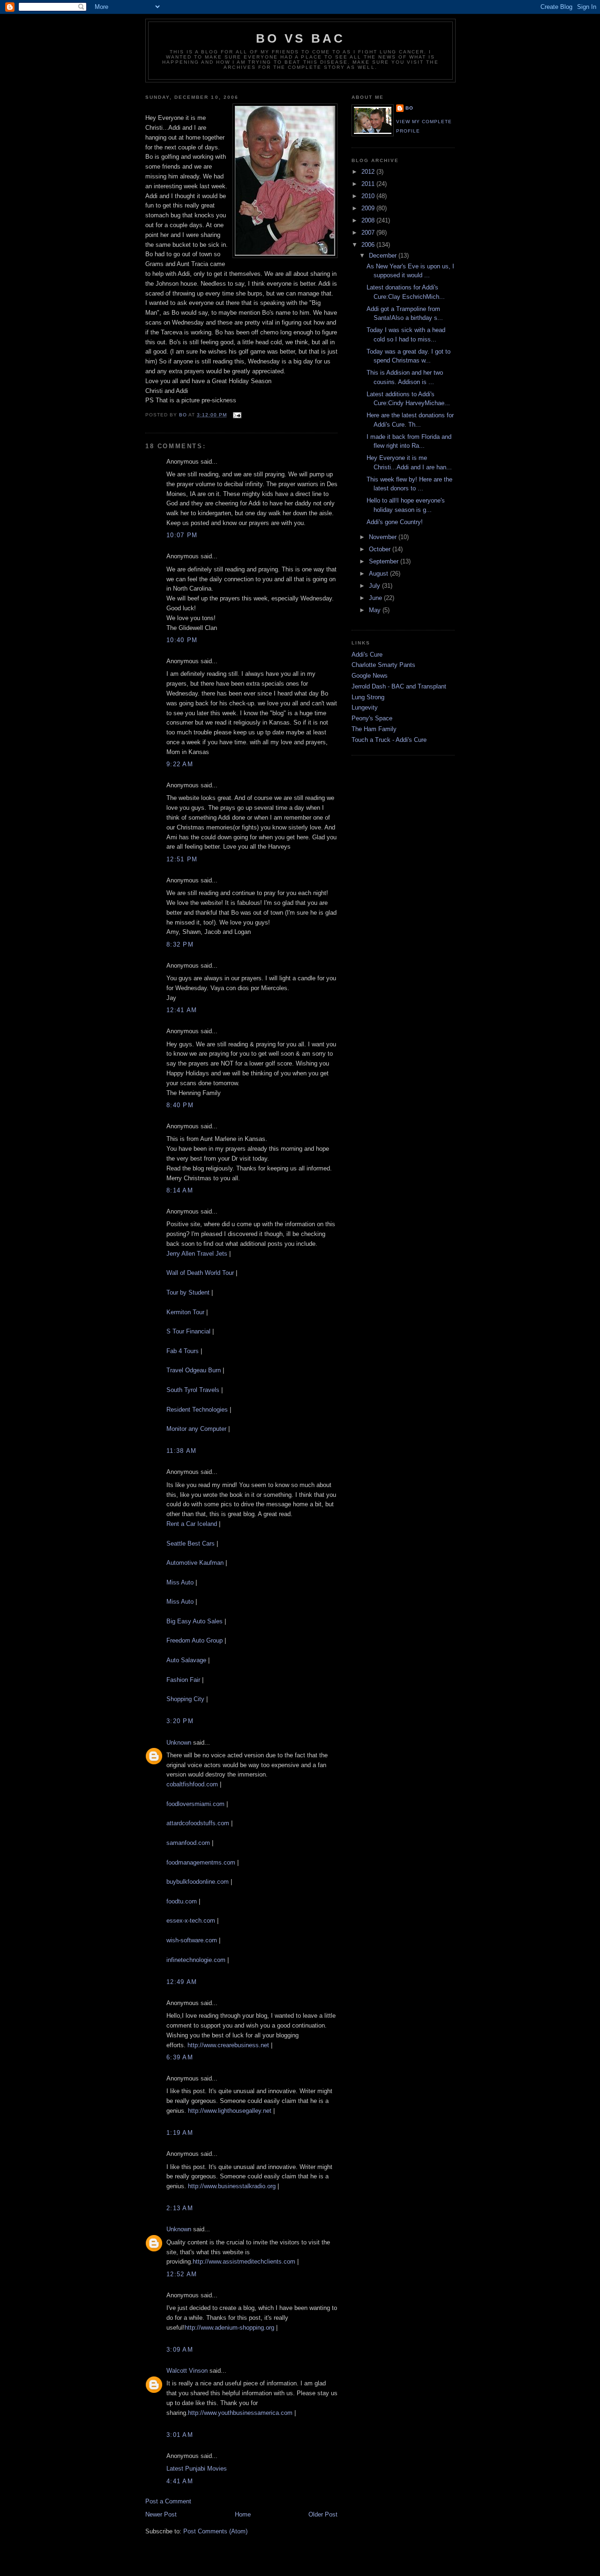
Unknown (179, 1743)
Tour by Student (188, 1292)
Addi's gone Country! (395, 522)
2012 (369, 172)
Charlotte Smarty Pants (383, 665)
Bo (409, 108)
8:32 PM (180, 944)
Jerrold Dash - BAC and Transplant (399, 686)
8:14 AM (180, 1190)
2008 (369, 220)
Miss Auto (181, 1582)
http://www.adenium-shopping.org (229, 2328)
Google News (370, 676)
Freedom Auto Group (195, 1640)
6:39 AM (180, 2057)
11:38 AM (181, 1451)
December (384, 255)
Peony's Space (372, 718)
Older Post (323, 2514)
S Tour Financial (188, 1331)
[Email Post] (237, 415)
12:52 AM (182, 2274)
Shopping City (185, 1699)
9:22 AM (180, 764)
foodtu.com (182, 1901)
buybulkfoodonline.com (198, 1882)
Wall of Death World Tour (200, 1273)
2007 (369, 233)
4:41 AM (180, 2481)
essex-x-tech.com (191, 1921)
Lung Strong (368, 697)
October (381, 549)
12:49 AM (182, 1982)
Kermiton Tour (185, 1312)
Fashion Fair (183, 1680)
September (385, 561)
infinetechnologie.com (196, 1960)
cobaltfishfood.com (192, 1784)
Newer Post (161, 2514)
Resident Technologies (197, 1410)
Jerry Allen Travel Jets (197, 1254)
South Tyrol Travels (193, 1390)
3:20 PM (180, 1721)
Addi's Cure (367, 655)
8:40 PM (180, 1105)
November (384, 537)
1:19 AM (180, 2133)
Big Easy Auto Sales (195, 1621)
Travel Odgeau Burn (194, 1370)
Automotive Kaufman (195, 1563)
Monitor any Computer (196, 1429)
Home (243, 2514)
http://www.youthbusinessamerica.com (240, 2413)
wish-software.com (192, 1940)
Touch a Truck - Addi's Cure (389, 740)
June (376, 598)
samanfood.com (188, 1843)
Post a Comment (168, 2501)
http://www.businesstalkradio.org (232, 2186)
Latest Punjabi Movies (197, 2469)
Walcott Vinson (187, 2371)
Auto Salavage (186, 1660)
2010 (369, 196)
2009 (369, 208)
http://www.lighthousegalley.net (230, 2111)
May (376, 610)
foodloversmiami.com (195, 1804)
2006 (369, 245)
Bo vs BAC (301, 38)
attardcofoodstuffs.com (198, 1823)
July (375, 586)
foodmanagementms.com (201, 1862)
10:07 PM (182, 535)
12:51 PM (182, 859)
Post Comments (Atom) (215, 2531)
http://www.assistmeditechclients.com (244, 2261)
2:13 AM (180, 2208)
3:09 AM (180, 2350)
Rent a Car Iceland (192, 1524)
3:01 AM (180, 2435)
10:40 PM (182, 640)
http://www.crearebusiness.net (228, 2045)
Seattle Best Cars (191, 1543)
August (379, 574)
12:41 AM (182, 1010)
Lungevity (365, 707)
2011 (369, 184)
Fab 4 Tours (183, 1351)
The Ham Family (374, 729)
